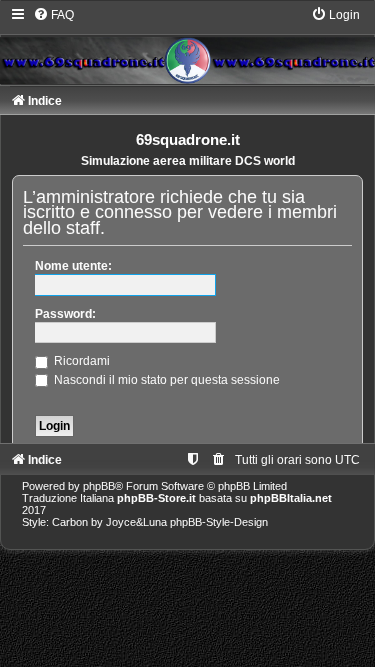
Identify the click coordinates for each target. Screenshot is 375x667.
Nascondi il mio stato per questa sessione (165, 380)
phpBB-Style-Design (219, 522)
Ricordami (80, 361)
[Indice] (187, 45)
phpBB (99, 486)
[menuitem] (53, 15)
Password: (65, 314)
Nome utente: (73, 266)
